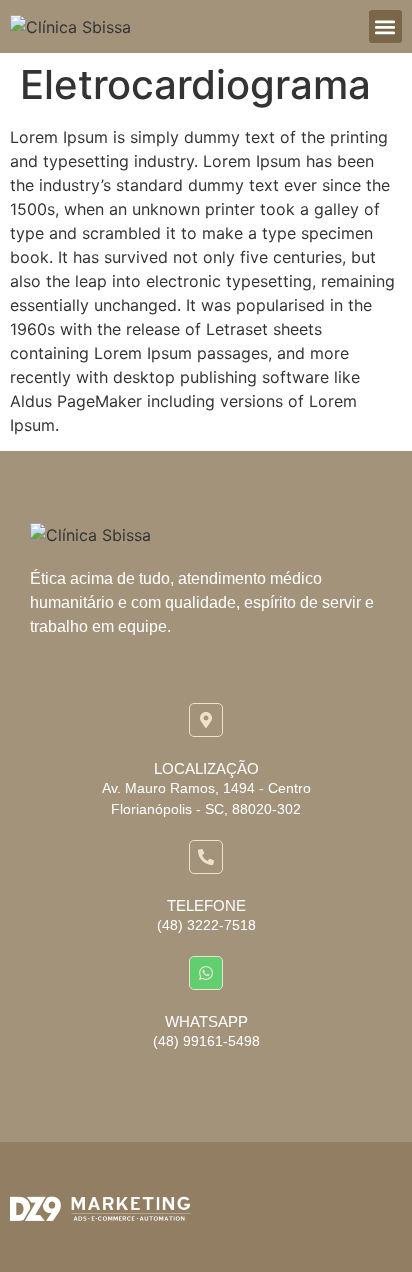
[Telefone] (206, 857)
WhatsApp (206, 1021)
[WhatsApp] (206, 973)
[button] (385, 26)
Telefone (206, 905)
